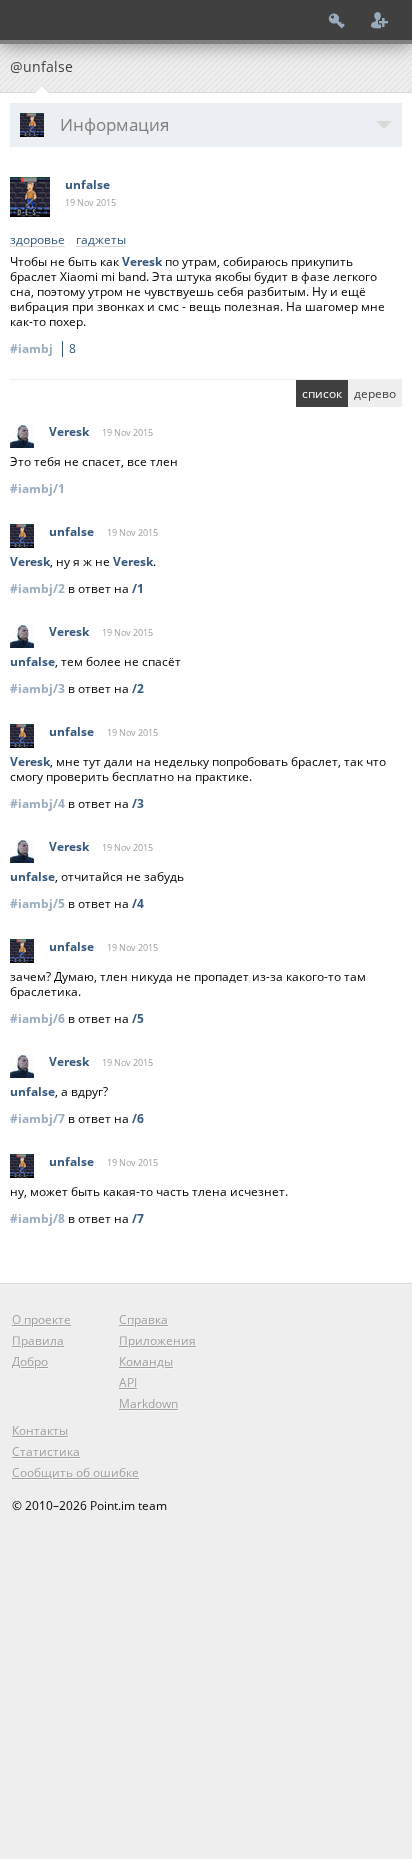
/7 (138, 1218)
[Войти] (337, 20)
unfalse (87, 184)
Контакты (40, 1430)
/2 (138, 688)
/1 (138, 588)
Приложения (157, 1340)
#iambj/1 (37, 488)
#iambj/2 (37, 588)
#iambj (43, 348)
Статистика (46, 1451)
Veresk (142, 261)
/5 (138, 1018)
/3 (138, 803)
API (128, 1382)
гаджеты (101, 240)
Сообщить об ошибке (75, 1472)
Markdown (148, 1403)
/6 (138, 1118)
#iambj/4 (37, 803)
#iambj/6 (37, 1018)
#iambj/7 (37, 1118)
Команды (146, 1361)
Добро (30, 1361)
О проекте (41, 1319)
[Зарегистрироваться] (380, 20)
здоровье (37, 240)
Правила (38, 1340)
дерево (375, 393)
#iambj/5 (37, 903)
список (322, 393)
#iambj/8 (37, 1218)
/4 (138, 903)
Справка (143, 1319)
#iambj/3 (37, 688)
